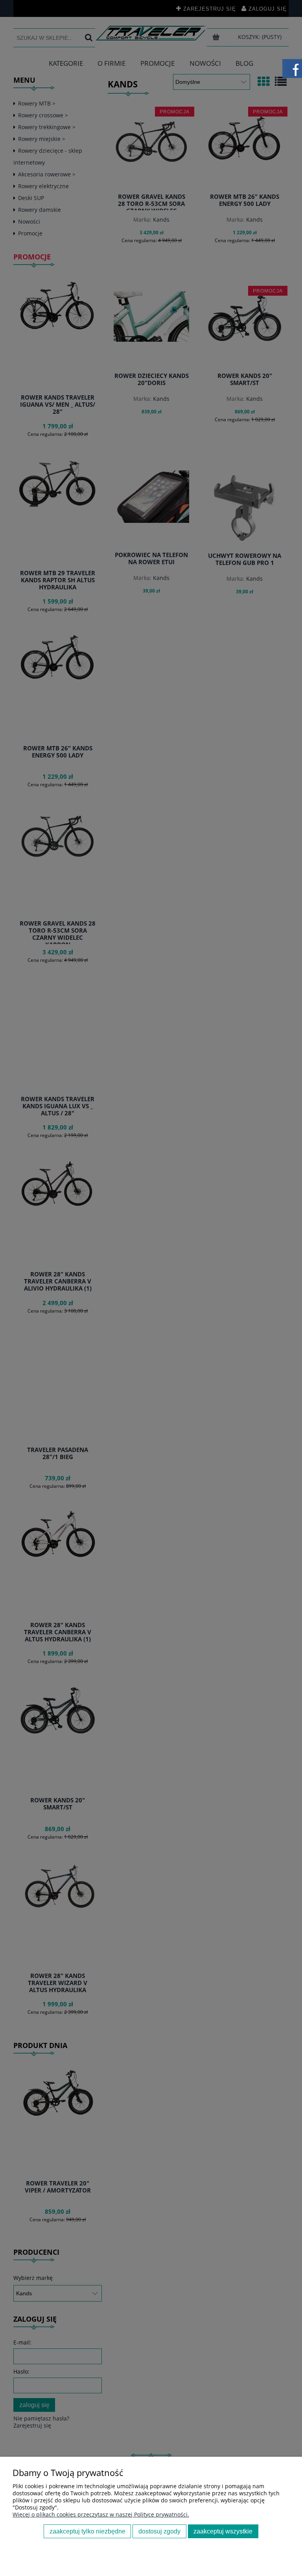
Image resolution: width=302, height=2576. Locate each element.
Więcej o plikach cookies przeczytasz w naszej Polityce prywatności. (101, 2514)
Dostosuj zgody (159, 2531)
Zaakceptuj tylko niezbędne (87, 2531)
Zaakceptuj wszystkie (223, 2531)
